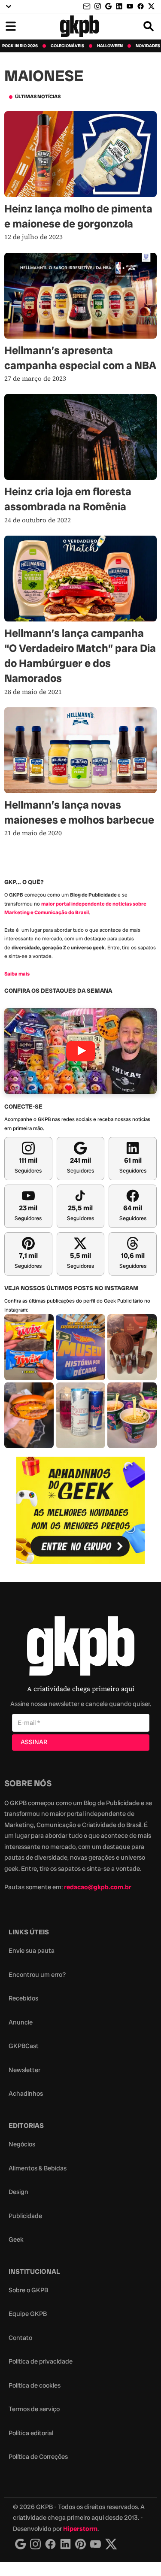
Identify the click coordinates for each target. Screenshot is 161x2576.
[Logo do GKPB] (81, 1648)
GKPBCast (24, 2046)
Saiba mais (17, 974)
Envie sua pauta (32, 1951)
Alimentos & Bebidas (38, 2168)
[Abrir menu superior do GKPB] (9, 6)
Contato (20, 2338)
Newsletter (24, 2070)
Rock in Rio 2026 (20, 46)
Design (18, 2192)
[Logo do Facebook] (50, 2544)
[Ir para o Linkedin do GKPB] (119, 6)
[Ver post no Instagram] (29, 1347)
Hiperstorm (80, 2529)
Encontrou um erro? (37, 1975)
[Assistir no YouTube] (80, 1051)
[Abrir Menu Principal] (11, 26)
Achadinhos (26, 2094)
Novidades (148, 46)
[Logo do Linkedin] (65, 2544)
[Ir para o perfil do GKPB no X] (151, 6)
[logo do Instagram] (20, 2544)
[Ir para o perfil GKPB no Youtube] (130, 6)
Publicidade (25, 2216)
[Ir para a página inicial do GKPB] (80, 26)
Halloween (110, 46)
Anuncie (21, 2022)
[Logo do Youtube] (96, 2544)
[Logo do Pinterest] (80, 2544)
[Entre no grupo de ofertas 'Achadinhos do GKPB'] (81, 1510)
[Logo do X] (111, 2544)
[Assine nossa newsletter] (88, 7)
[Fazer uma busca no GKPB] (149, 26)
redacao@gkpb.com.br (98, 1887)
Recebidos (23, 1998)
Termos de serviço (34, 2409)
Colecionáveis (67, 46)
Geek (16, 2240)
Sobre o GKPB (28, 2290)
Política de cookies (35, 2385)
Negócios (22, 2144)
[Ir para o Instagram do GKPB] (98, 6)
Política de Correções (38, 2457)
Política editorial (31, 2433)
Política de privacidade (41, 2361)
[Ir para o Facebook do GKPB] (141, 6)
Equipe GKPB (28, 2314)
